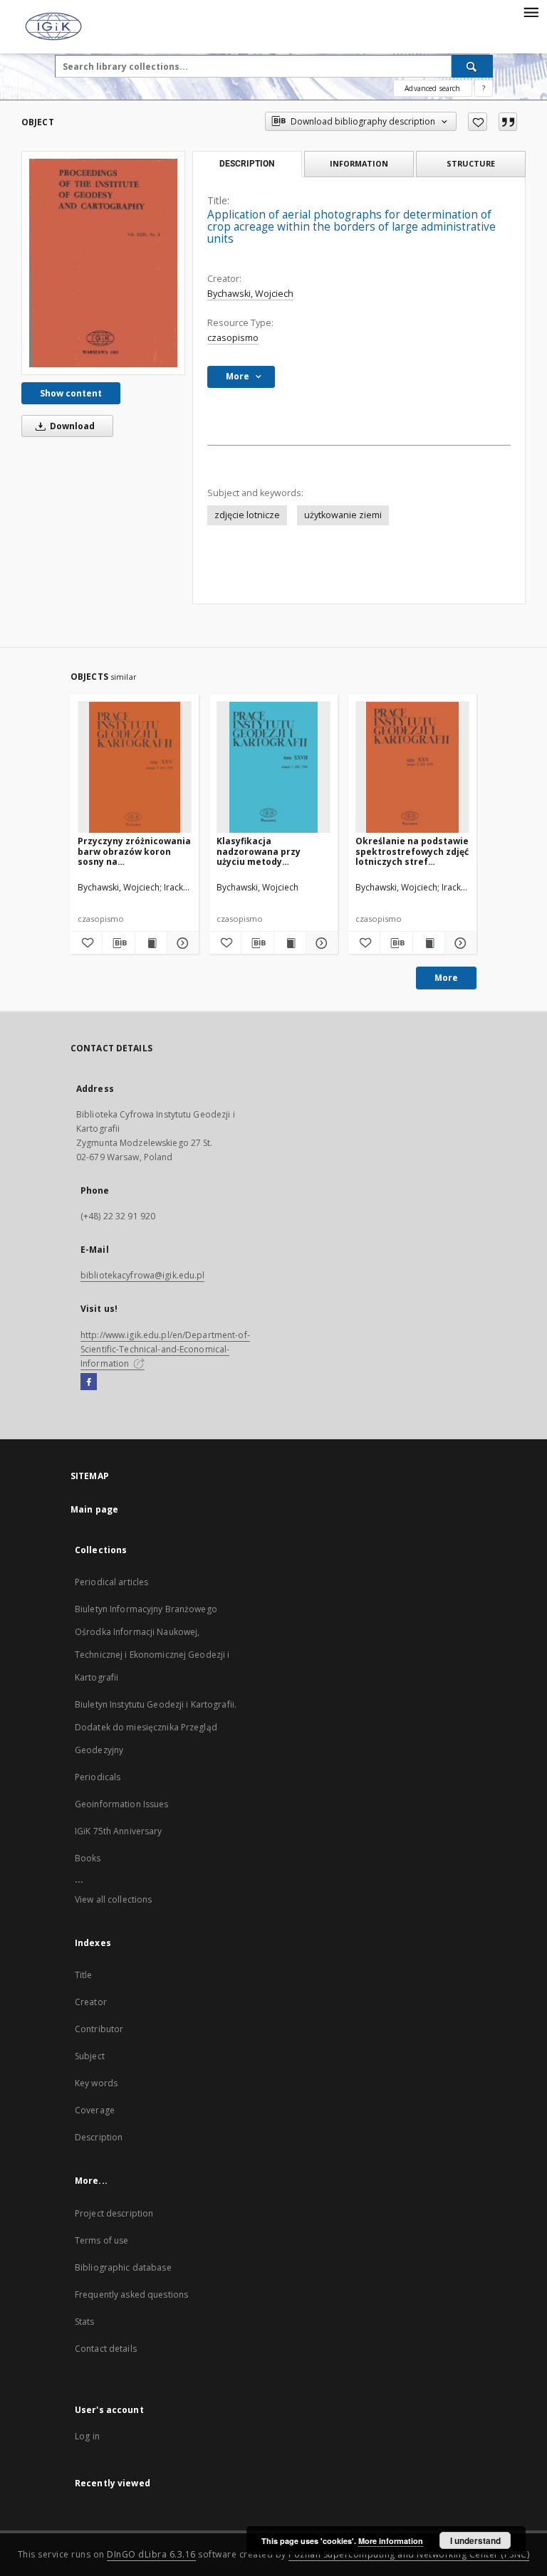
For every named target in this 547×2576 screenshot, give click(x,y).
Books (88, 1858)
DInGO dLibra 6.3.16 (151, 2554)
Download (71, 426)
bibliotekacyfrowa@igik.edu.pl (142, 1275)
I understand (475, 2540)
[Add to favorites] (478, 122)
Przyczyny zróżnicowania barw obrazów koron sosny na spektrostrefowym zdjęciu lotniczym (134, 851)
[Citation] (508, 122)
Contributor (99, 2029)
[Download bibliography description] (118, 943)
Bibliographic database (123, 2267)
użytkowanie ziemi (343, 515)
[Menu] (531, 11)
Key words (96, 2083)
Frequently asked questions (131, 2294)
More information (391, 2541)
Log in (87, 2436)
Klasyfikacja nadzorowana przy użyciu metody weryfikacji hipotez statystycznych (260, 851)
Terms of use (101, 2240)
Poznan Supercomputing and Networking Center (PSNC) (409, 2554)
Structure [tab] (471, 163)
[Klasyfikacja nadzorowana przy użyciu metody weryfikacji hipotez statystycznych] (273, 768)
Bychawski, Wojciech (250, 294)
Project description (114, 2213)
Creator (91, 2002)
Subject (90, 2056)
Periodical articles (111, 1582)
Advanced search (432, 88)
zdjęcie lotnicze (247, 515)
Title (84, 1975)
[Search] (472, 66)
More (446, 978)
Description (99, 2137)
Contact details (106, 2349)
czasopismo (233, 338)
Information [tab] (359, 163)
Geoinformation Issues (122, 1804)
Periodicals (98, 1777)
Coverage (95, 2110)
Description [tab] (247, 164)
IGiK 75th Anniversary (119, 1831)
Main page (94, 1509)
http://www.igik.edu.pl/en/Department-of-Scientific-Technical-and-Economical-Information (165, 1349)
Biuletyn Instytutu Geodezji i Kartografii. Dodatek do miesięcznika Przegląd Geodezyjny (156, 1727)
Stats (85, 2322)
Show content (71, 393)
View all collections (113, 1899)
